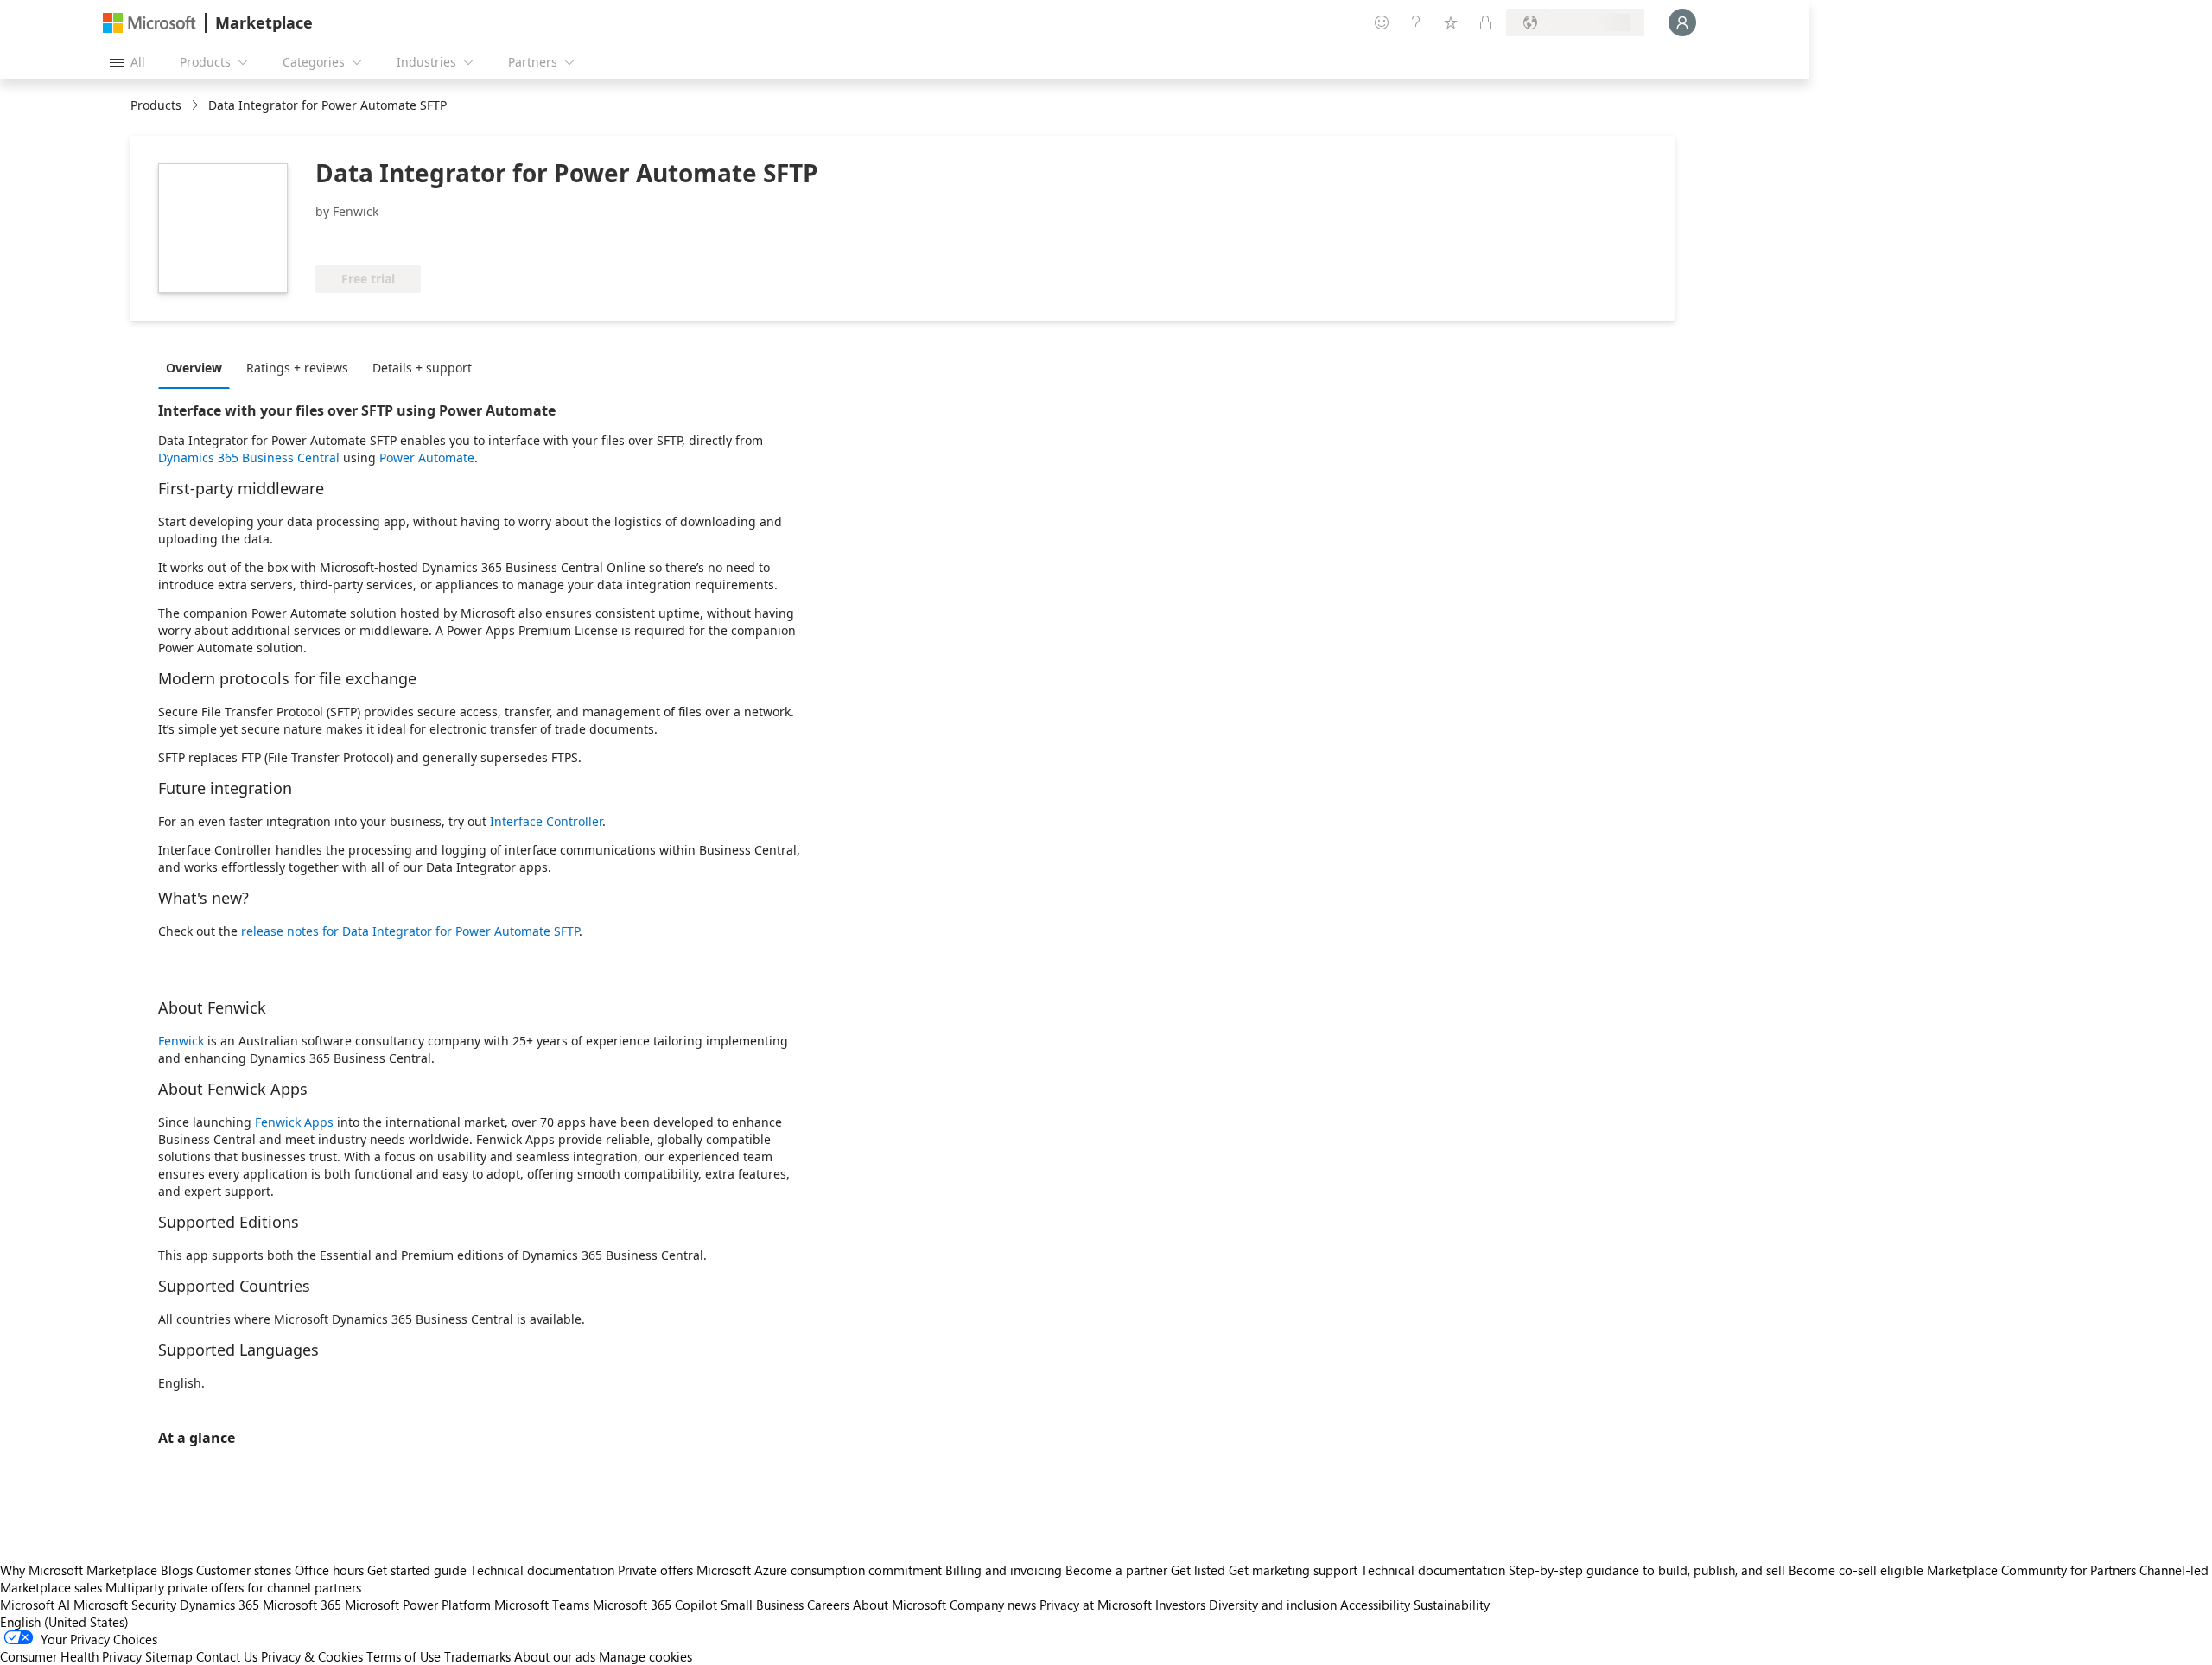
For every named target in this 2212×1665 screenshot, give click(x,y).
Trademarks (477, 1656)
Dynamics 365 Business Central (249, 458)
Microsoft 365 (302, 1605)
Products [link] (156, 105)
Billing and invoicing (1004, 1570)
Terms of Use (404, 1656)
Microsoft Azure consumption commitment (821, 1570)
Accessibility (1375, 1605)
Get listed (1198, 1570)
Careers (828, 1605)
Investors (1180, 1605)
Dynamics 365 (219, 1605)
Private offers (655, 1570)
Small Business (762, 1605)
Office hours (329, 1570)
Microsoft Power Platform (418, 1605)
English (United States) (64, 1622)
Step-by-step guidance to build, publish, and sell (1647, 1570)
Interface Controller (546, 821)
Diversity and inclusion (1273, 1605)
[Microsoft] (149, 23)
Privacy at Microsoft (1096, 1605)
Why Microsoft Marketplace (79, 1570)
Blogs (177, 1570)
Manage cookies (645, 1656)
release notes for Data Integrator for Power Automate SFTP (410, 931)
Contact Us (227, 1656)
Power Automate (427, 458)
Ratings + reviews (297, 368)
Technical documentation (542, 1570)
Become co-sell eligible (1856, 1570)
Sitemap (169, 1656)
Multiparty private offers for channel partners (233, 1587)
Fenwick (181, 1041)
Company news (993, 1605)
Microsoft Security (125, 1605)
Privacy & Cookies (312, 1656)
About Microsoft (899, 1605)
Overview (194, 368)
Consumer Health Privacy (71, 1656)
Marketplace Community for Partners (2031, 1570)
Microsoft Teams (542, 1605)
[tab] (198, 367)
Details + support (422, 368)
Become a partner (1116, 1570)
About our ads (555, 1656)
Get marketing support (1293, 1570)
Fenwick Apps (294, 1122)
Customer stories (244, 1570)
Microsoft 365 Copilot (655, 1605)
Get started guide (417, 1570)
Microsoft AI (35, 1605)
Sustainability (1452, 1605)
